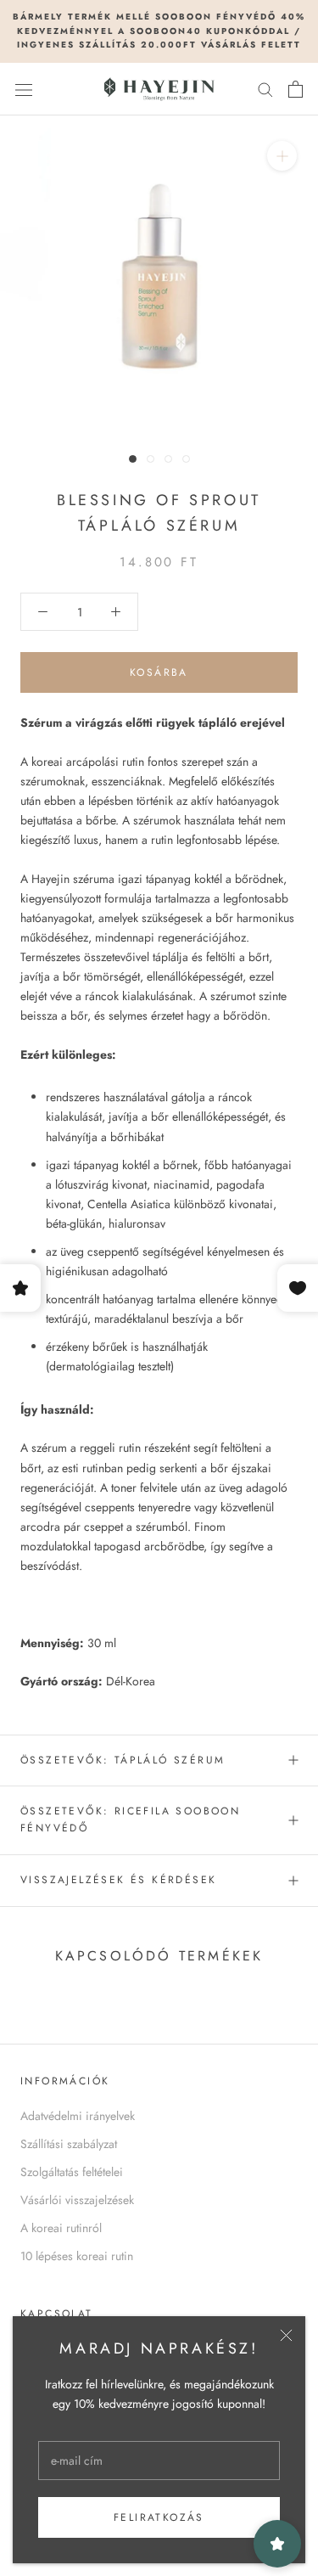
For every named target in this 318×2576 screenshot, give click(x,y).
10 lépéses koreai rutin (77, 2256)
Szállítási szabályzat (69, 2144)
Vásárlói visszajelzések (77, 2200)
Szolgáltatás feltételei (72, 2172)
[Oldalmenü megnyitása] (24, 89)
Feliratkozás (159, 2517)
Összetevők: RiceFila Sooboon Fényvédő (130, 1820)
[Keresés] (265, 89)
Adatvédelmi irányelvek (78, 2116)
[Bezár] (286, 2335)
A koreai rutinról (61, 2228)
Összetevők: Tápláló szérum (123, 1760)
